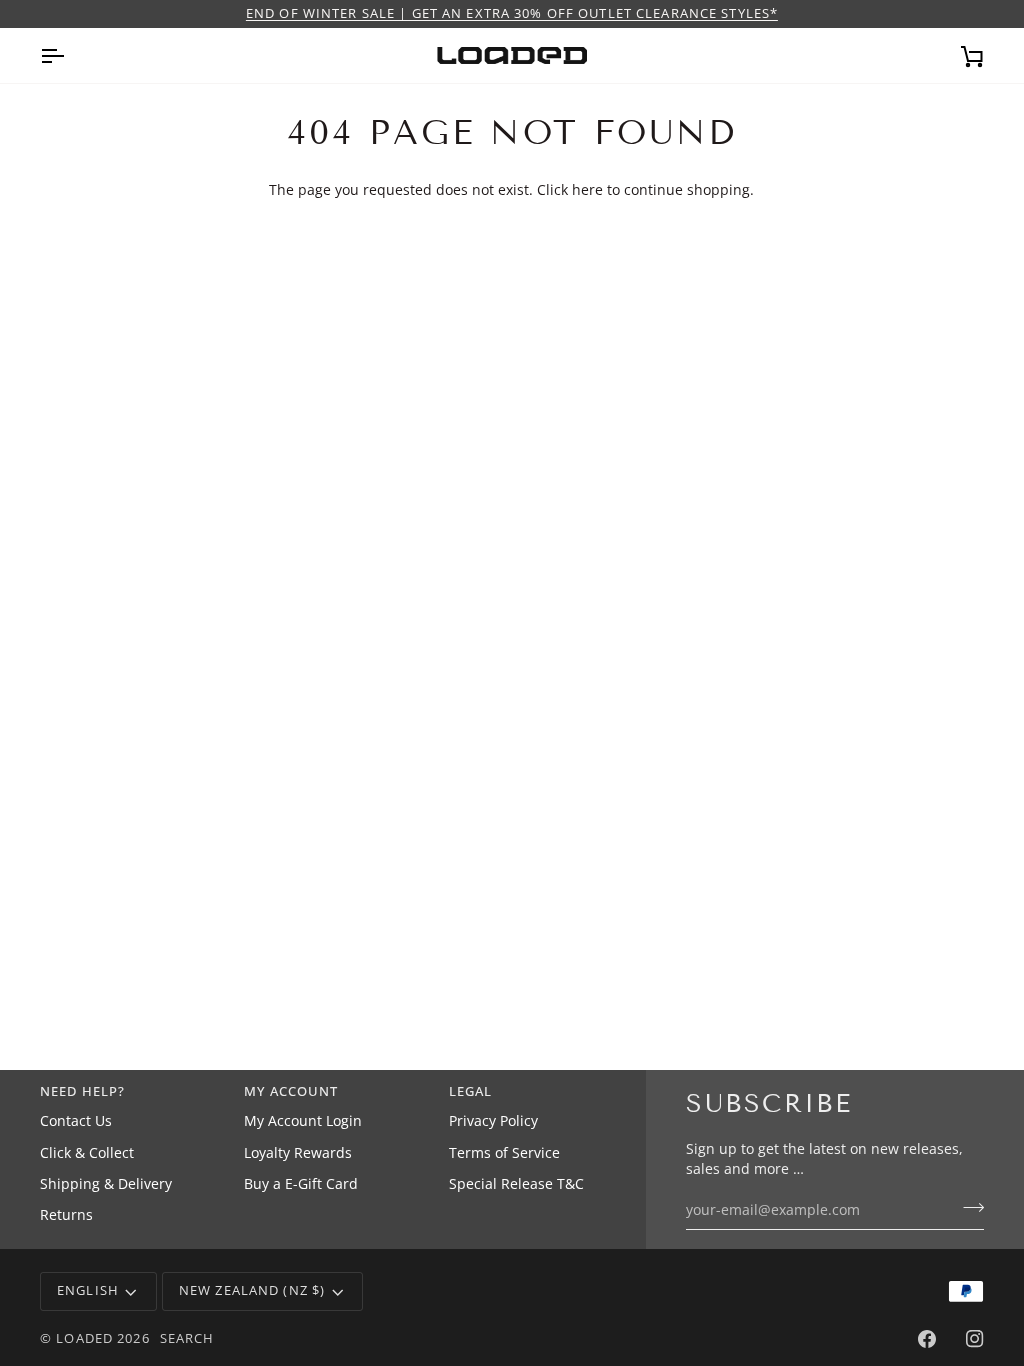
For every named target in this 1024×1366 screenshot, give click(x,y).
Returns (66, 1215)
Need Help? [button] (82, 1091)
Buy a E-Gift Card (301, 1184)
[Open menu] (70, 55)
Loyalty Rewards (298, 1153)
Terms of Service (504, 1153)
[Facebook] (927, 1339)
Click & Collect (87, 1153)
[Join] (967, 1208)
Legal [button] (471, 1091)
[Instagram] (975, 1339)
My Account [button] (291, 1091)
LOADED (84, 1338)
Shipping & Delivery (106, 1184)
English (88, 1290)
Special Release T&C (516, 1184)
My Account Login (303, 1121)
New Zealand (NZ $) (252, 1290)
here (587, 190)
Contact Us (76, 1121)
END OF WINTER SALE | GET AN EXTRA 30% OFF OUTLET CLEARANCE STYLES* (512, 13)
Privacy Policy (493, 1121)
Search (187, 1338)
